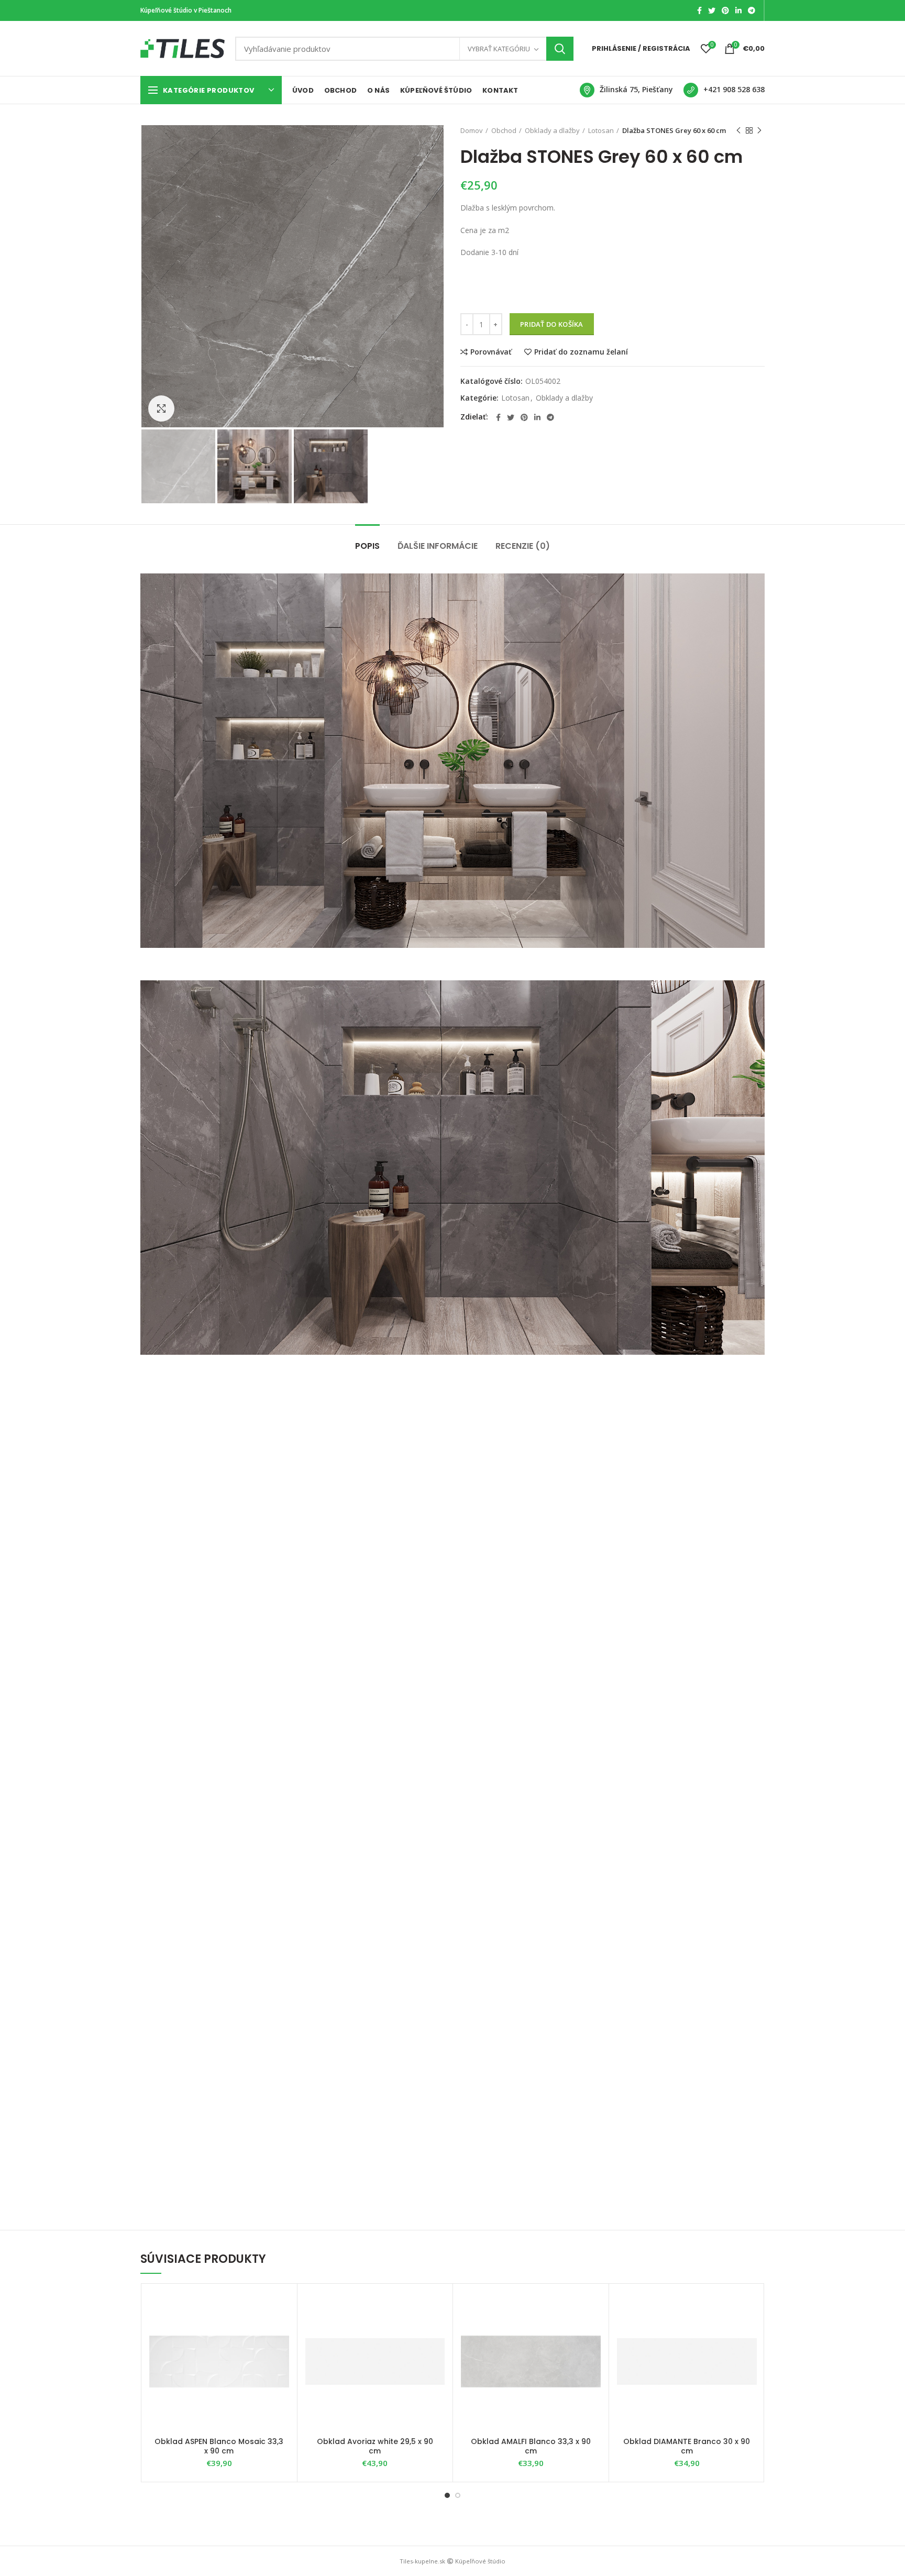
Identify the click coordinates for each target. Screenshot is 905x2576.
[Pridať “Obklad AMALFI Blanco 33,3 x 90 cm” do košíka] (593, 2332)
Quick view (281, 2356)
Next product (759, 130)
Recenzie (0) (523, 546)
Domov (472, 130)
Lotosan (601, 130)
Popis (367, 546)
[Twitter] (712, 10)
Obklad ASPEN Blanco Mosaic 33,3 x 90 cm (219, 2446)
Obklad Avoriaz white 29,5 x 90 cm (375, 2446)
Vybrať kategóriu (499, 49)
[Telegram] (752, 10)
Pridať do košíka (552, 324)
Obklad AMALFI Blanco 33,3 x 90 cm (531, 2446)
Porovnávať (491, 352)
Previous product (738, 130)
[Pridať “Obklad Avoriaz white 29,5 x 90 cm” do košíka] (437, 2332)
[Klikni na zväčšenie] (161, 408)
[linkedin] (738, 10)
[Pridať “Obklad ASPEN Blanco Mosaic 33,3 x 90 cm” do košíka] (281, 2332)
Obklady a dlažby (552, 130)
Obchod (504, 130)
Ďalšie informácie (438, 546)
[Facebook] (699, 10)
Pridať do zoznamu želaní (581, 352)
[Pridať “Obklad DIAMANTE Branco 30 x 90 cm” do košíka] (749, 2332)
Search (560, 49)
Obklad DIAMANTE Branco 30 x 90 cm (687, 2446)
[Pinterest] (725, 10)
